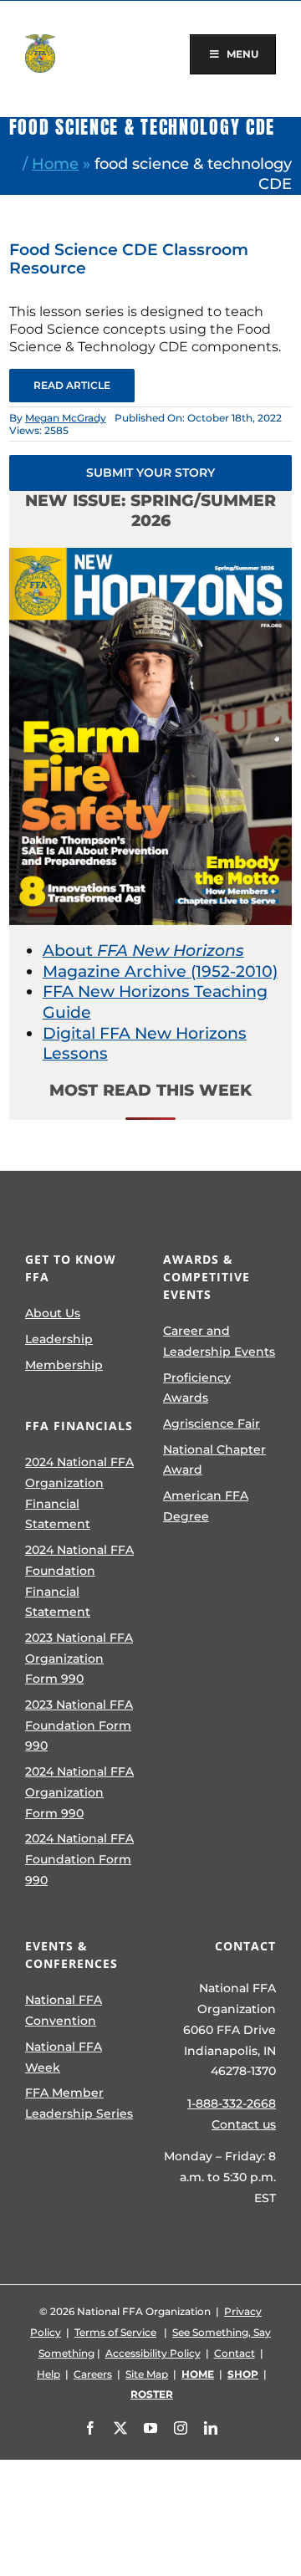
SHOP (243, 2374)
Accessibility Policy (153, 2353)
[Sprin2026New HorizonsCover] (150, 556)
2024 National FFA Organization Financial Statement (79, 1493)
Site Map (147, 2374)
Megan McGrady (66, 418)
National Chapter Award (214, 1460)
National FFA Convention (64, 2010)
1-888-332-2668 (232, 2103)
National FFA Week (64, 2057)
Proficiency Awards (197, 1388)
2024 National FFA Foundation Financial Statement (79, 1581)
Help (48, 2374)
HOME (198, 2374)
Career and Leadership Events (219, 1341)
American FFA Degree (206, 1506)
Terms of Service (115, 2332)
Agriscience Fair (212, 1423)
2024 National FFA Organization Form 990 (79, 1792)
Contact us (244, 2124)
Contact (235, 2353)
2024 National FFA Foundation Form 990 (79, 1859)
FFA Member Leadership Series (79, 2103)
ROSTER (152, 2394)
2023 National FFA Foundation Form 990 (79, 1725)
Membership (64, 1365)
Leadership (59, 1339)
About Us (53, 1313)
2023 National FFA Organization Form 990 (79, 1658)
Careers (93, 2374)
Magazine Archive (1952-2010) (160, 971)
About (143, 951)
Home (55, 164)
